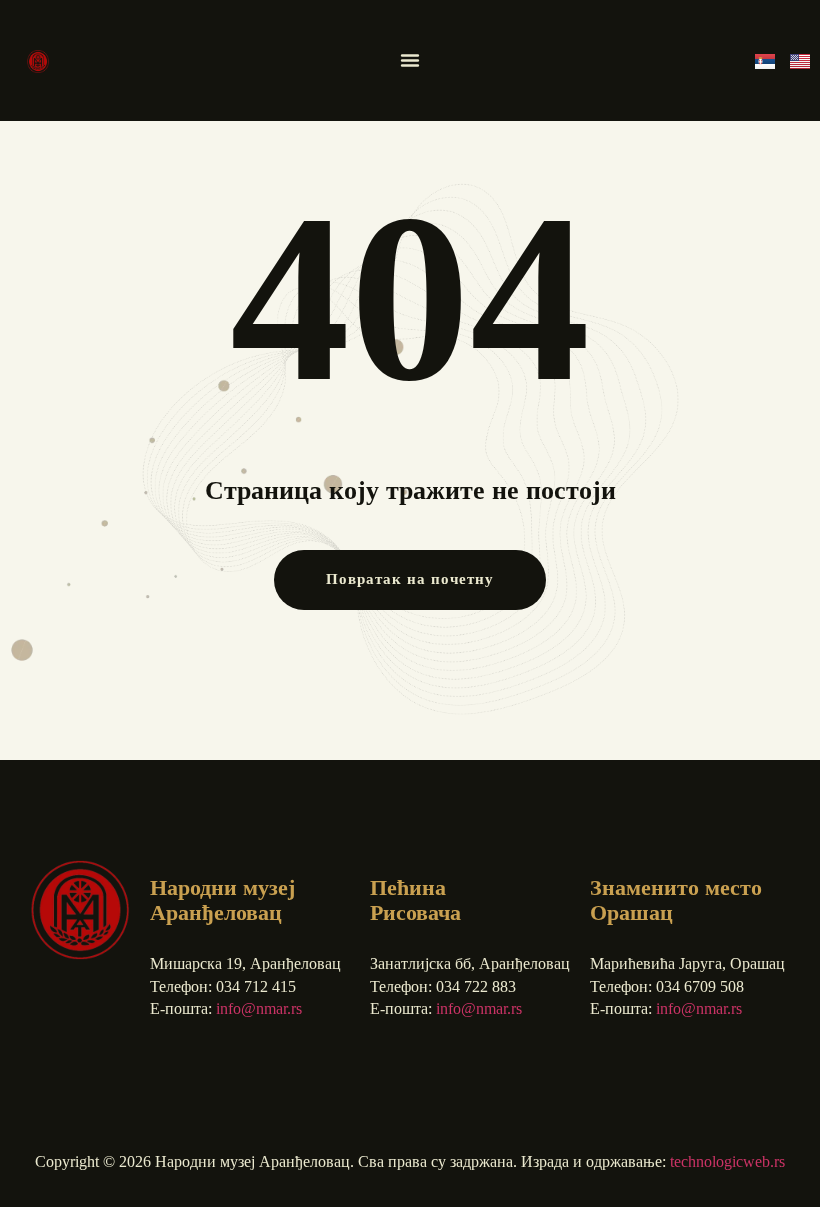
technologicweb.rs (727, 1161)
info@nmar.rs (259, 1008)
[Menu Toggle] (410, 60)
